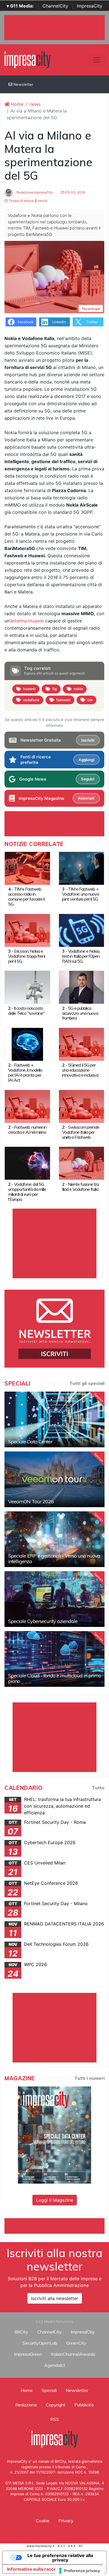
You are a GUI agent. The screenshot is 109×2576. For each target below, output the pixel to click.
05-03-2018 (75, 192)
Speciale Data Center (30, 1442)
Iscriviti (88, 740)
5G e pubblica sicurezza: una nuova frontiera (80, 1013)
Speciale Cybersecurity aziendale (43, 1621)
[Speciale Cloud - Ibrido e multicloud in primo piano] (54, 1659)
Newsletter (23, 84)
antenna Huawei (27, 621)
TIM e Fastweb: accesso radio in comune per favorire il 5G (26, 896)
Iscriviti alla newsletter (55, 2298)
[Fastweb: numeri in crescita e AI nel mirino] (27, 1106)
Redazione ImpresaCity (34, 192)
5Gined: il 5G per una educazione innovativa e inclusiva (80, 1070)
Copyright (56, 2405)
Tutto (98, 1788)
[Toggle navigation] (97, 60)
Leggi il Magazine (55, 2200)
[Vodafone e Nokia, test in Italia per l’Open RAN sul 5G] (82, 930)
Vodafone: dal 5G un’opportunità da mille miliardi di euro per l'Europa (27, 1192)
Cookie (43, 2521)
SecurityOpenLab (40, 2343)
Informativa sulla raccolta (34, 2569)
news (35, 104)
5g (54, 689)
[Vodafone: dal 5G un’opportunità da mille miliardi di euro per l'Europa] (27, 1163)
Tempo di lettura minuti (28, 201)
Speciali (49, 2390)
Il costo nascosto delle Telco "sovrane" (26, 1011)
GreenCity (76, 2343)
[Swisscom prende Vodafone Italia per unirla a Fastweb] (82, 1106)
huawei (29, 689)
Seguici (88, 779)
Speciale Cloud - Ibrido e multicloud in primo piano (54, 1678)
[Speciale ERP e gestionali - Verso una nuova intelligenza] (54, 1539)
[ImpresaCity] (28, 59)
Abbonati (86, 798)
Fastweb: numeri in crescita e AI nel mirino (27, 1130)
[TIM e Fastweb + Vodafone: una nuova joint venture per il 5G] (82, 868)
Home (16, 104)
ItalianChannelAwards (73, 2354)
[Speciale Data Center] (54, 1419)
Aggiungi (86, 760)
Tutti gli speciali (87, 1383)
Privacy (66, 2521)
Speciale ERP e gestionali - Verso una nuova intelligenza (54, 1559)
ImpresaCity (90, 6)
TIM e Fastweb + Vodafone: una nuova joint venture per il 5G (80, 894)
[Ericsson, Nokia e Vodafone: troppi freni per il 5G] (27, 930)
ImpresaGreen (28, 2354)
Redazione (26, 2405)
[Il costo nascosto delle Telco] (27, 987)
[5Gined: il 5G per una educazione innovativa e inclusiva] (82, 1044)
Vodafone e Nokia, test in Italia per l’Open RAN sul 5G (81, 956)
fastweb (63, 700)
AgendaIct (55, 2365)
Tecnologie (91, 309)
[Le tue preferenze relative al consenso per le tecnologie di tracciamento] (80, 2571)
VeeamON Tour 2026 (31, 1501)
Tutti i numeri (89, 2078)
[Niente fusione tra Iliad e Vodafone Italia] (82, 1163)
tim (90, 700)
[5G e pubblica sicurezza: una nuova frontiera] (82, 987)
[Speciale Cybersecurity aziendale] (54, 1599)
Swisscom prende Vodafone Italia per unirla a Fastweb (81, 1132)
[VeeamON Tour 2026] (54, 1479)
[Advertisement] (57, 2225)
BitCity (21, 2332)
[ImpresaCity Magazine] (54, 2135)
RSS (55, 2419)
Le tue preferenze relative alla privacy (60, 2558)
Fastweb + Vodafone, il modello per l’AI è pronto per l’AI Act (25, 1072)
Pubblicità (84, 2405)
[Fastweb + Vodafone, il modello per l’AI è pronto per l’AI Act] (27, 1044)
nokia (78, 689)
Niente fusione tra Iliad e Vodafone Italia (80, 1187)
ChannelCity (55, 6)
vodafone (31, 700)
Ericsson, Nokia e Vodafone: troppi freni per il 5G (27, 956)
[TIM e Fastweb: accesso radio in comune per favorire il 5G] (27, 868)
